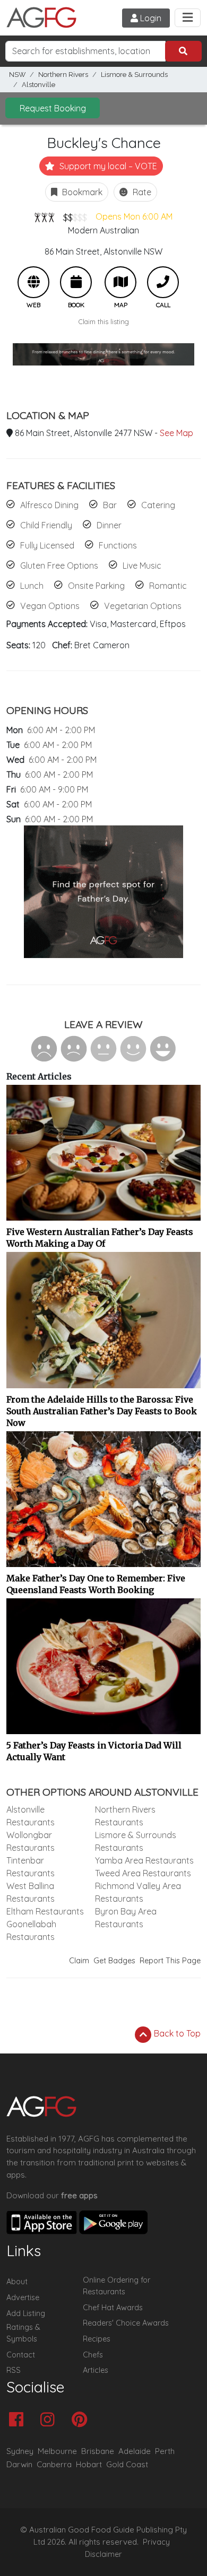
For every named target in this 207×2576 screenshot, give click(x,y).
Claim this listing (104, 321)
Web (33, 282)
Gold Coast (127, 2464)
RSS (14, 2370)
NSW (17, 75)
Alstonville (38, 85)
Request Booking (53, 108)
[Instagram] (50, 2420)
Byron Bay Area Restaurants (126, 1918)
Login (150, 18)
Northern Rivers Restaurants (125, 1816)
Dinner (109, 525)
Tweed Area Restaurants (143, 1873)
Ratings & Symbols (23, 2333)
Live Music (142, 565)
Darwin (19, 2464)
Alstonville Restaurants (31, 1816)
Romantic (168, 586)
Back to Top (176, 2033)
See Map (176, 433)
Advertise (23, 2297)
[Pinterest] (82, 2420)
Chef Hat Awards (113, 2308)
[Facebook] (19, 2420)
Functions (118, 545)
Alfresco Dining (49, 505)
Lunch (32, 586)
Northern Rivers (63, 75)
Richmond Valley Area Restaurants (138, 1892)
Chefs (93, 2355)
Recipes (97, 2339)
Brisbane (98, 2451)
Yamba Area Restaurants (144, 1860)
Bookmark (81, 192)
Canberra (54, 2464)
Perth (165, 2451)
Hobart (89, 2464)
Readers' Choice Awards (126, 2323)
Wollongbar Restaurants (31, 1841)
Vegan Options (50, 606)
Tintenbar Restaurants (31, 1867)
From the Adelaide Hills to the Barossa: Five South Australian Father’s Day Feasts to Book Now (102, 1411)
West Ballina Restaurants (31, 1892)
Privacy (156, 2542)
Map (120, 282)
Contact (21, 2355)
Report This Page (170, 1961)
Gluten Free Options (59, 565)
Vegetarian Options (143, 606)
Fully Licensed (47, 545)
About (17, 2282)
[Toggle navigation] (188, 18)
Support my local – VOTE (107, 166)
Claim (79, 1961)
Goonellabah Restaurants (31, 1930)
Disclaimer (103, 2554)
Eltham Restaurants (45, 1911)
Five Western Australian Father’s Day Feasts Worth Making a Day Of (100, 1238)
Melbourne (57, 2451)
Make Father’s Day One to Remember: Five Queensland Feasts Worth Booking (96, 1584)
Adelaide (135, 2451)
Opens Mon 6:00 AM (134, 216)
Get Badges (114, 1961)
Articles (96, 2370)
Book (76, 282)
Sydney (20, 2451)
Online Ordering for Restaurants (117, 2286)
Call (163, 282)
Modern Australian (103, 230)
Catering (158, 505)
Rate (141, 192)
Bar (110, 505)
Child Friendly (46, 525)
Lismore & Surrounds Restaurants (136, 1841)
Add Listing (26, 2313)
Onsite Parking (96, 586)
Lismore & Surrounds (134, 75)
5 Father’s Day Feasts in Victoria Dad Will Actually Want (94, 1751)
